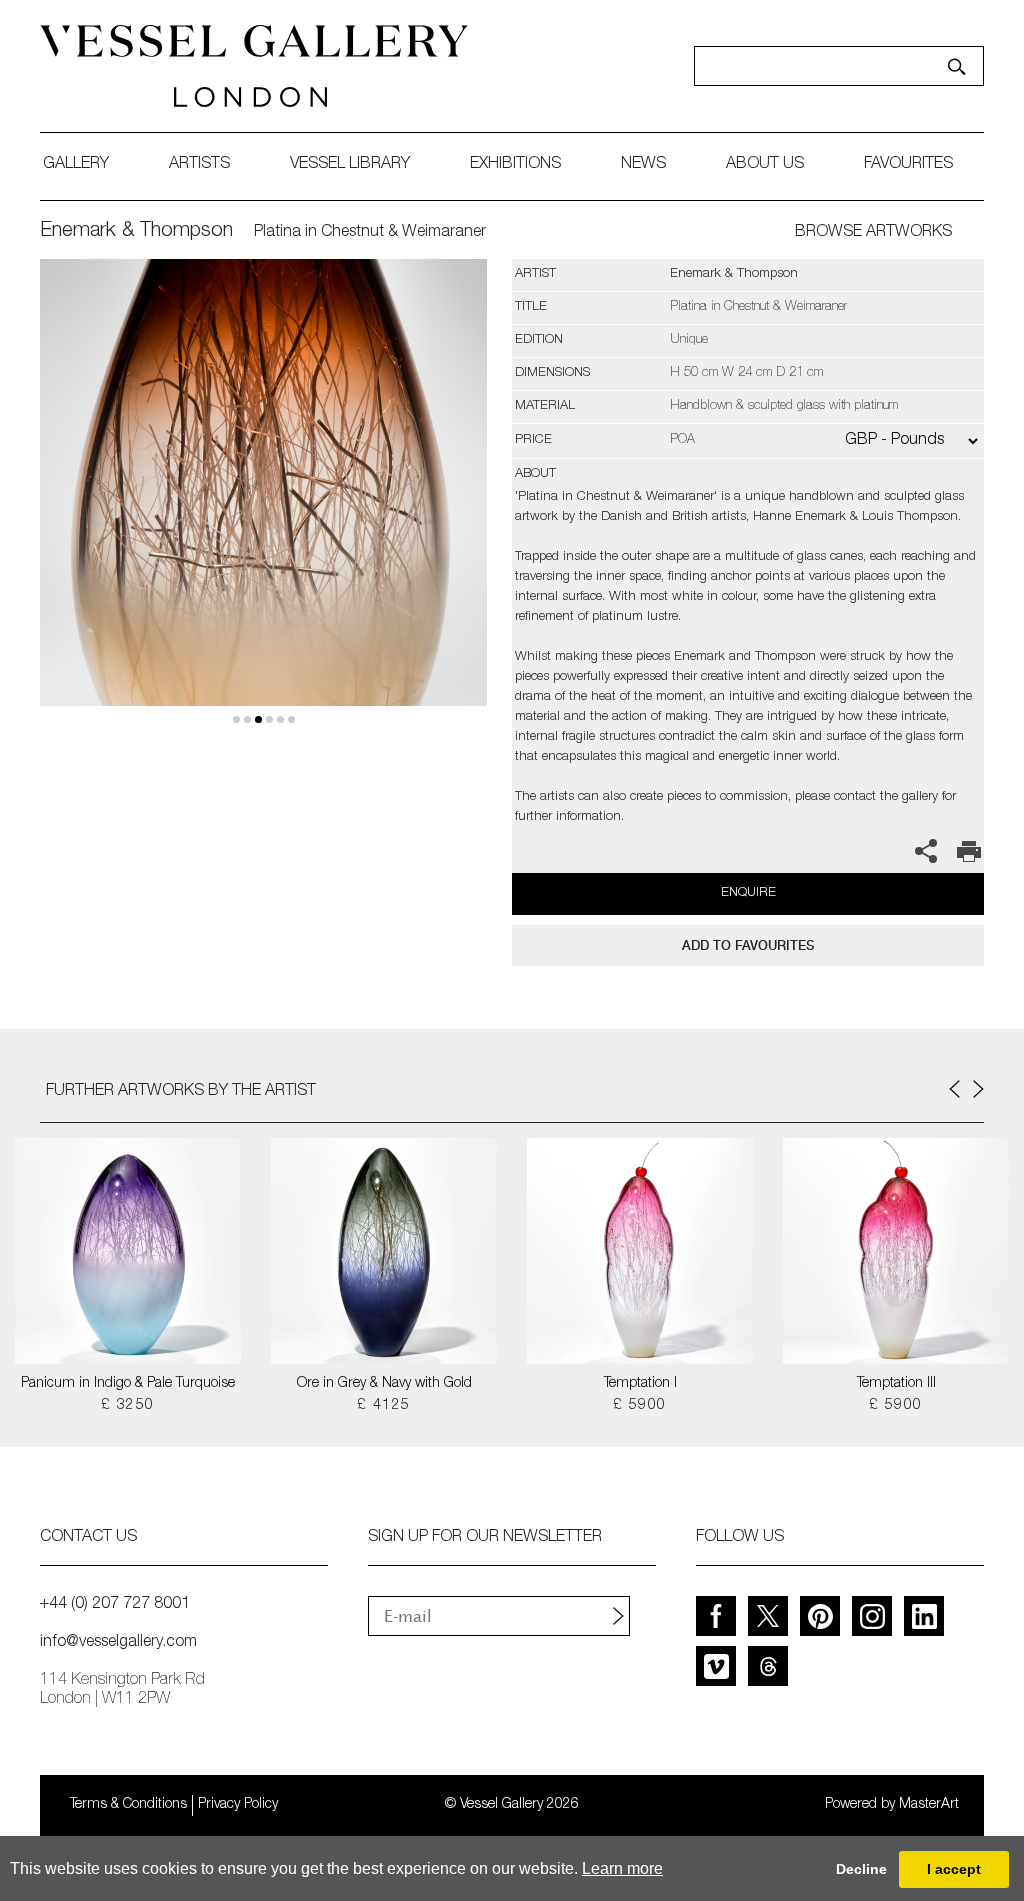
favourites (908, 165)
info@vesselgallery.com (118, 1643)
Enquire (748, 893)
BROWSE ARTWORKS (873, 233)
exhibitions (515, 165)
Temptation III (896, 1384)
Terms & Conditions (128, 1805)
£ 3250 (127, 1406)
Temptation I (640, 1384)
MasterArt (929, 1805)
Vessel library (350, 165)
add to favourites (748, 945)
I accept (954, 1869)
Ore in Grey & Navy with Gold (384, 1384)
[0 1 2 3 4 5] (263, 506)
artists (199, 165)
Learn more (622, 1868)
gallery (76, 165)
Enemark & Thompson (136, 232)
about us (765, 165)
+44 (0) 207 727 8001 (115, 1605)
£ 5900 (639, 1406)
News (643, 165)
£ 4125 (383, 1406)
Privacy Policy (238, 1805)
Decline (861, 1869)
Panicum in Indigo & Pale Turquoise (128, 1384)
